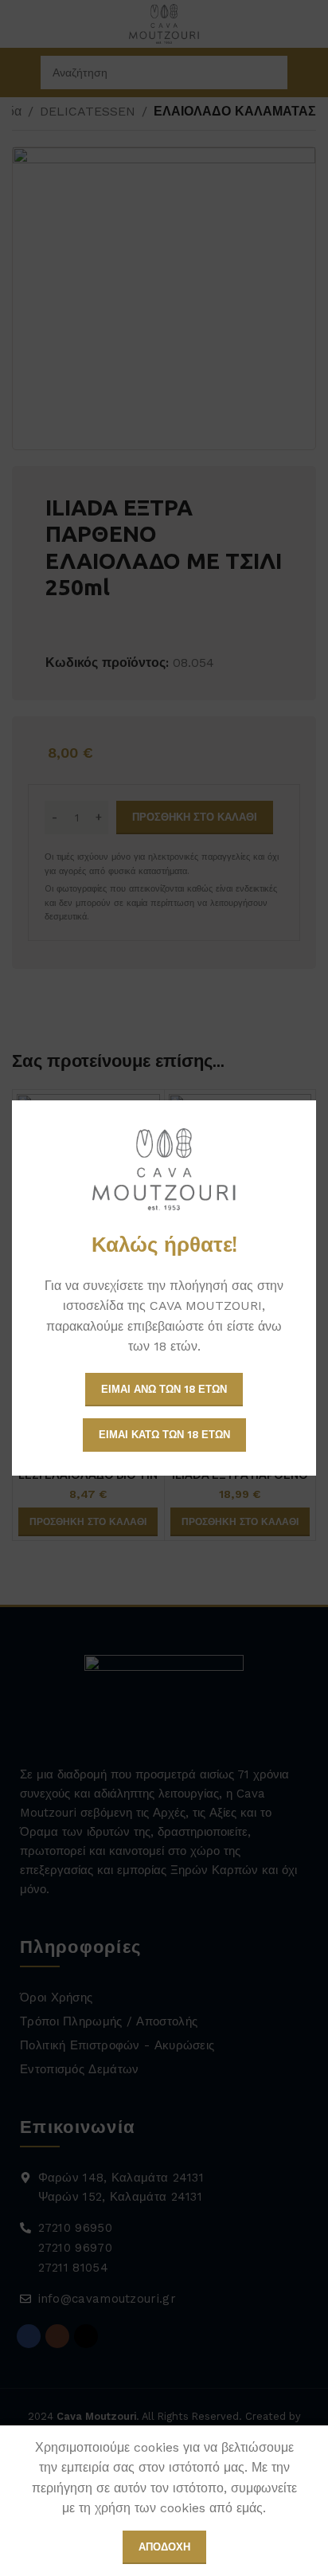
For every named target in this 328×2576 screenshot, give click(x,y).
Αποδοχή (164, 2547)
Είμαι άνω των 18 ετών (164, 1389)
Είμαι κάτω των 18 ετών (164, 1435)
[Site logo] (164, 1169)
